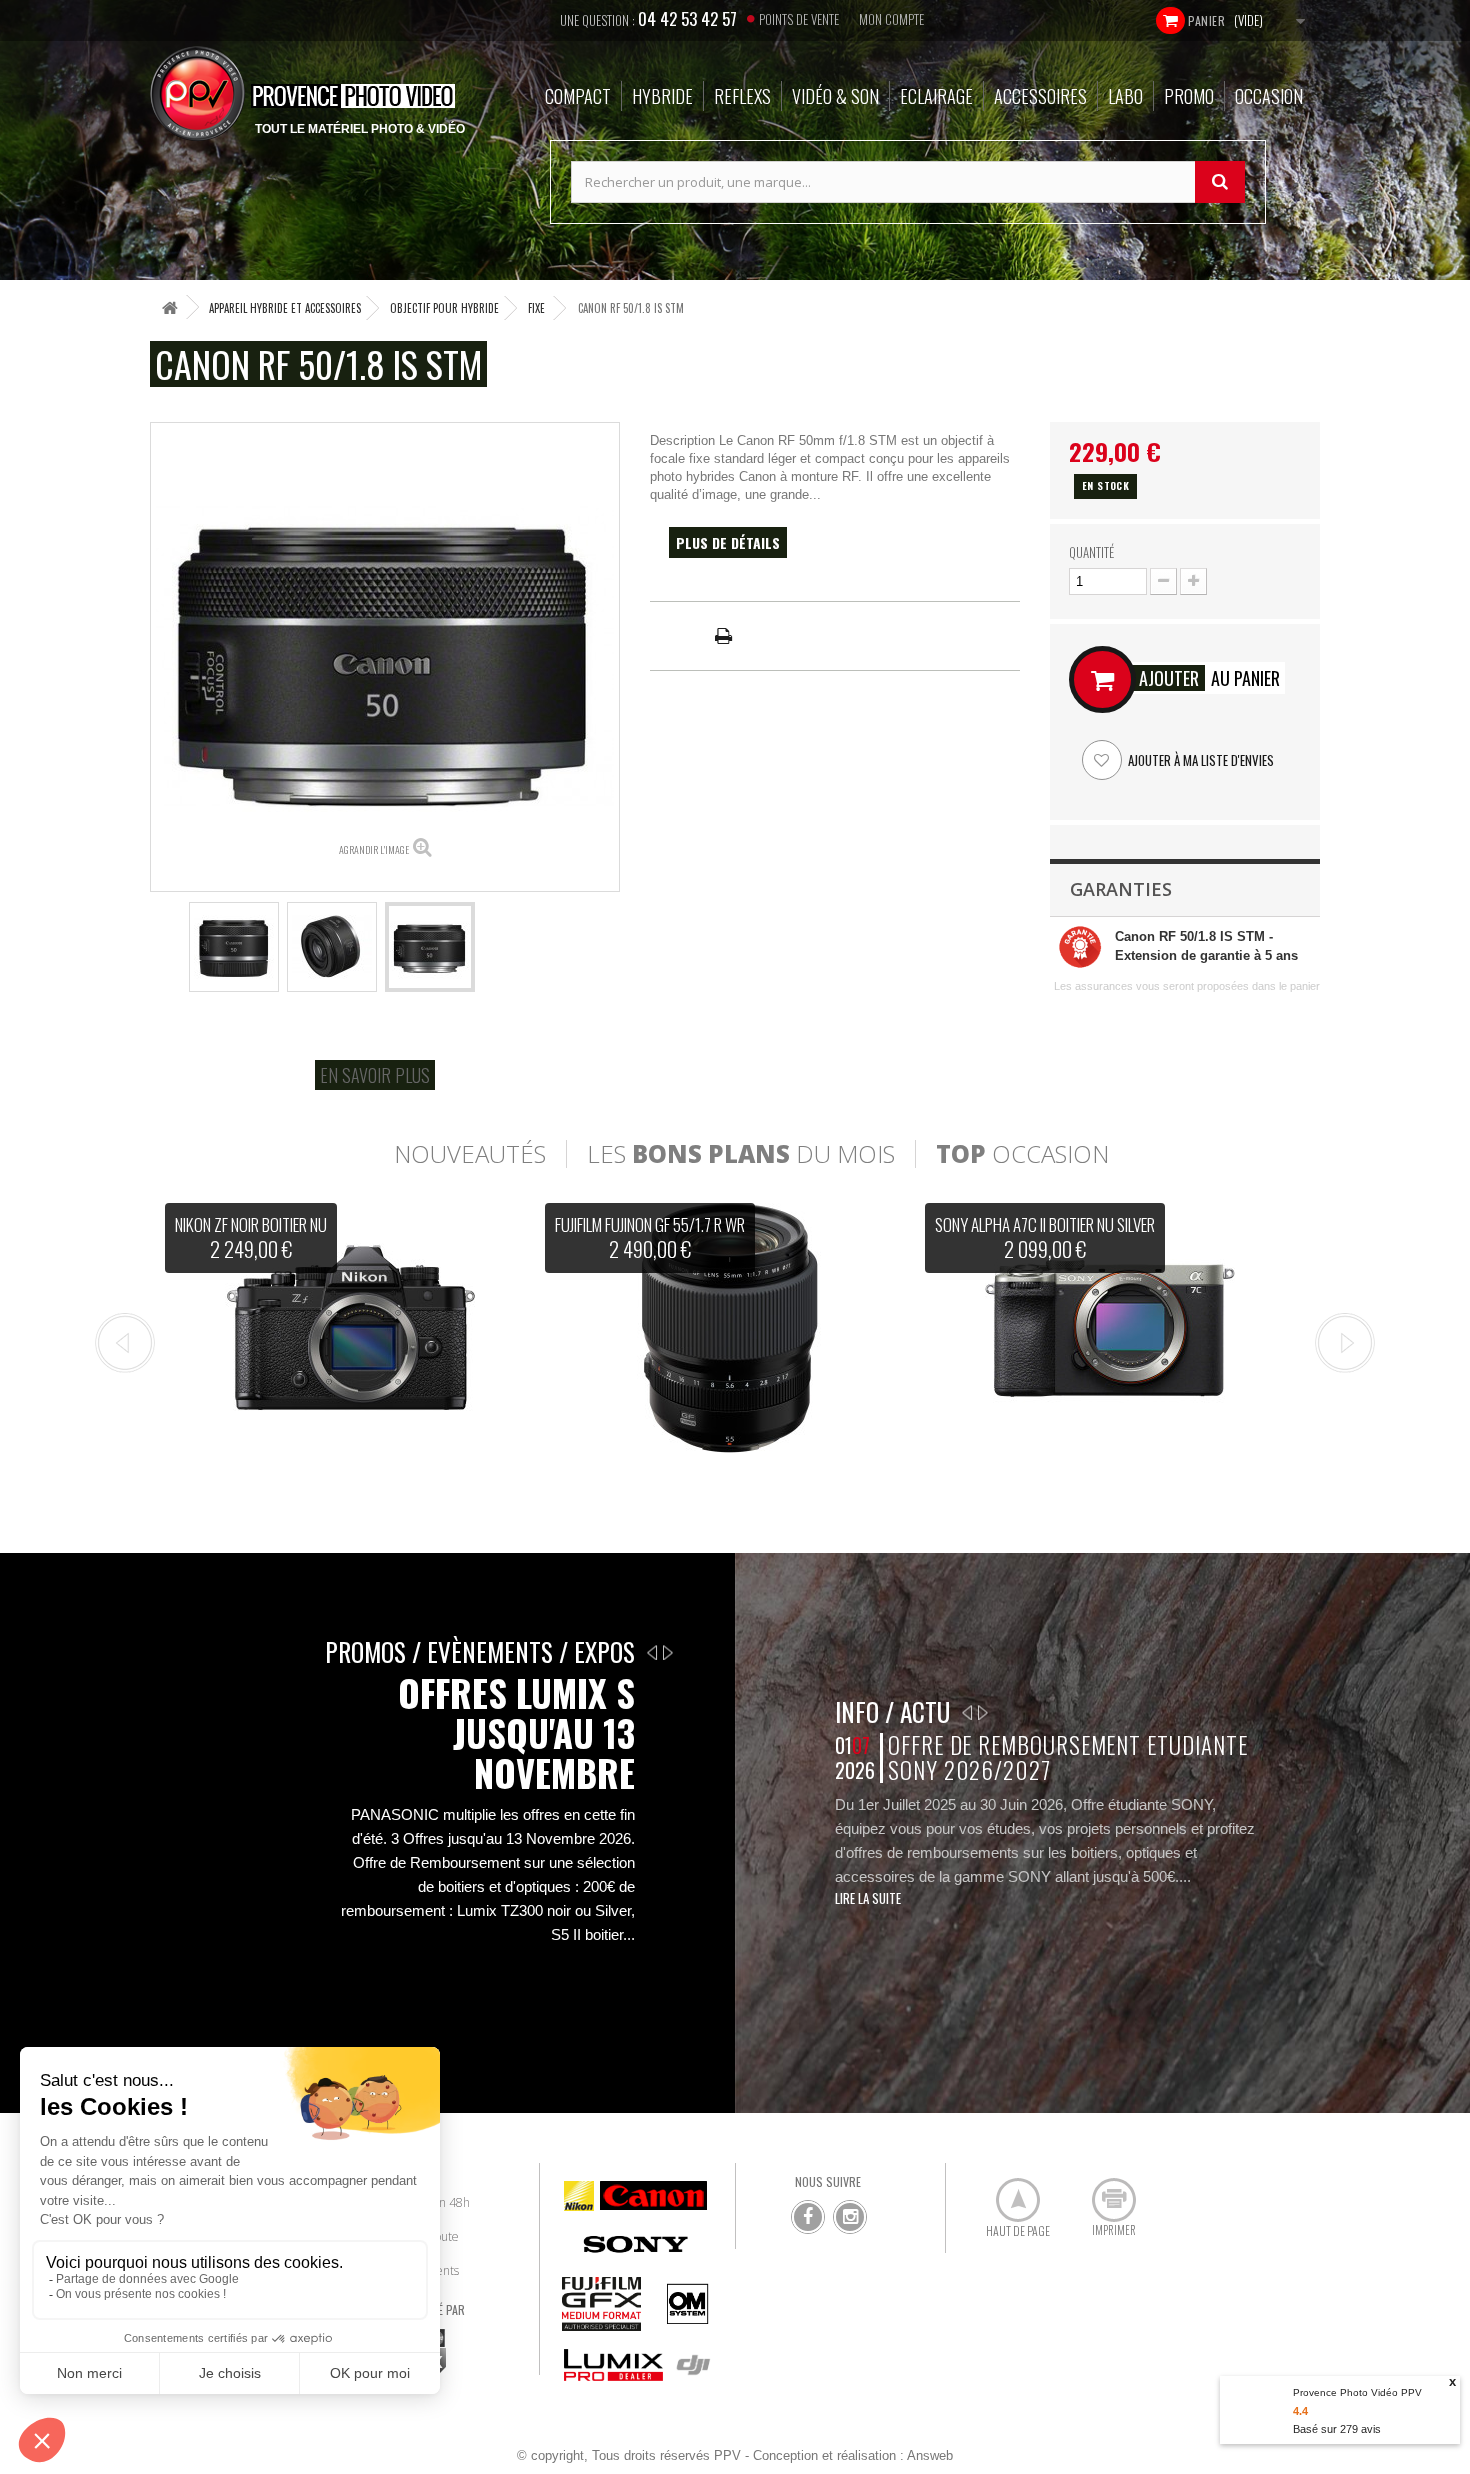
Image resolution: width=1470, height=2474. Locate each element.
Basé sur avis (1337, 2429)
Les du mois (741, 1154)
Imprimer (1103, 2192)
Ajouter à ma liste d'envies (1199, 760)
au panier (1209, 678)
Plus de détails (728, 542)
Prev (125, 1343)
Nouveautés (470, 1154)
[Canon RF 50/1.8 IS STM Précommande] (234, 947)
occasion (1022, 1154)
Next (1345, 1343)
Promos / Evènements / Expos (480, 1651)
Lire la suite (868, 1898)
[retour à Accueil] (170, 307)
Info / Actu (892, 1711)
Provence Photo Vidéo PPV (1357, 2392)
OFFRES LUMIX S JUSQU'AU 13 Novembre (516, 1733)
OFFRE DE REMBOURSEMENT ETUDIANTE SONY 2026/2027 (1067, 1757)
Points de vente (799, 19)
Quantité (1091, 552)
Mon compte (891, 19)
